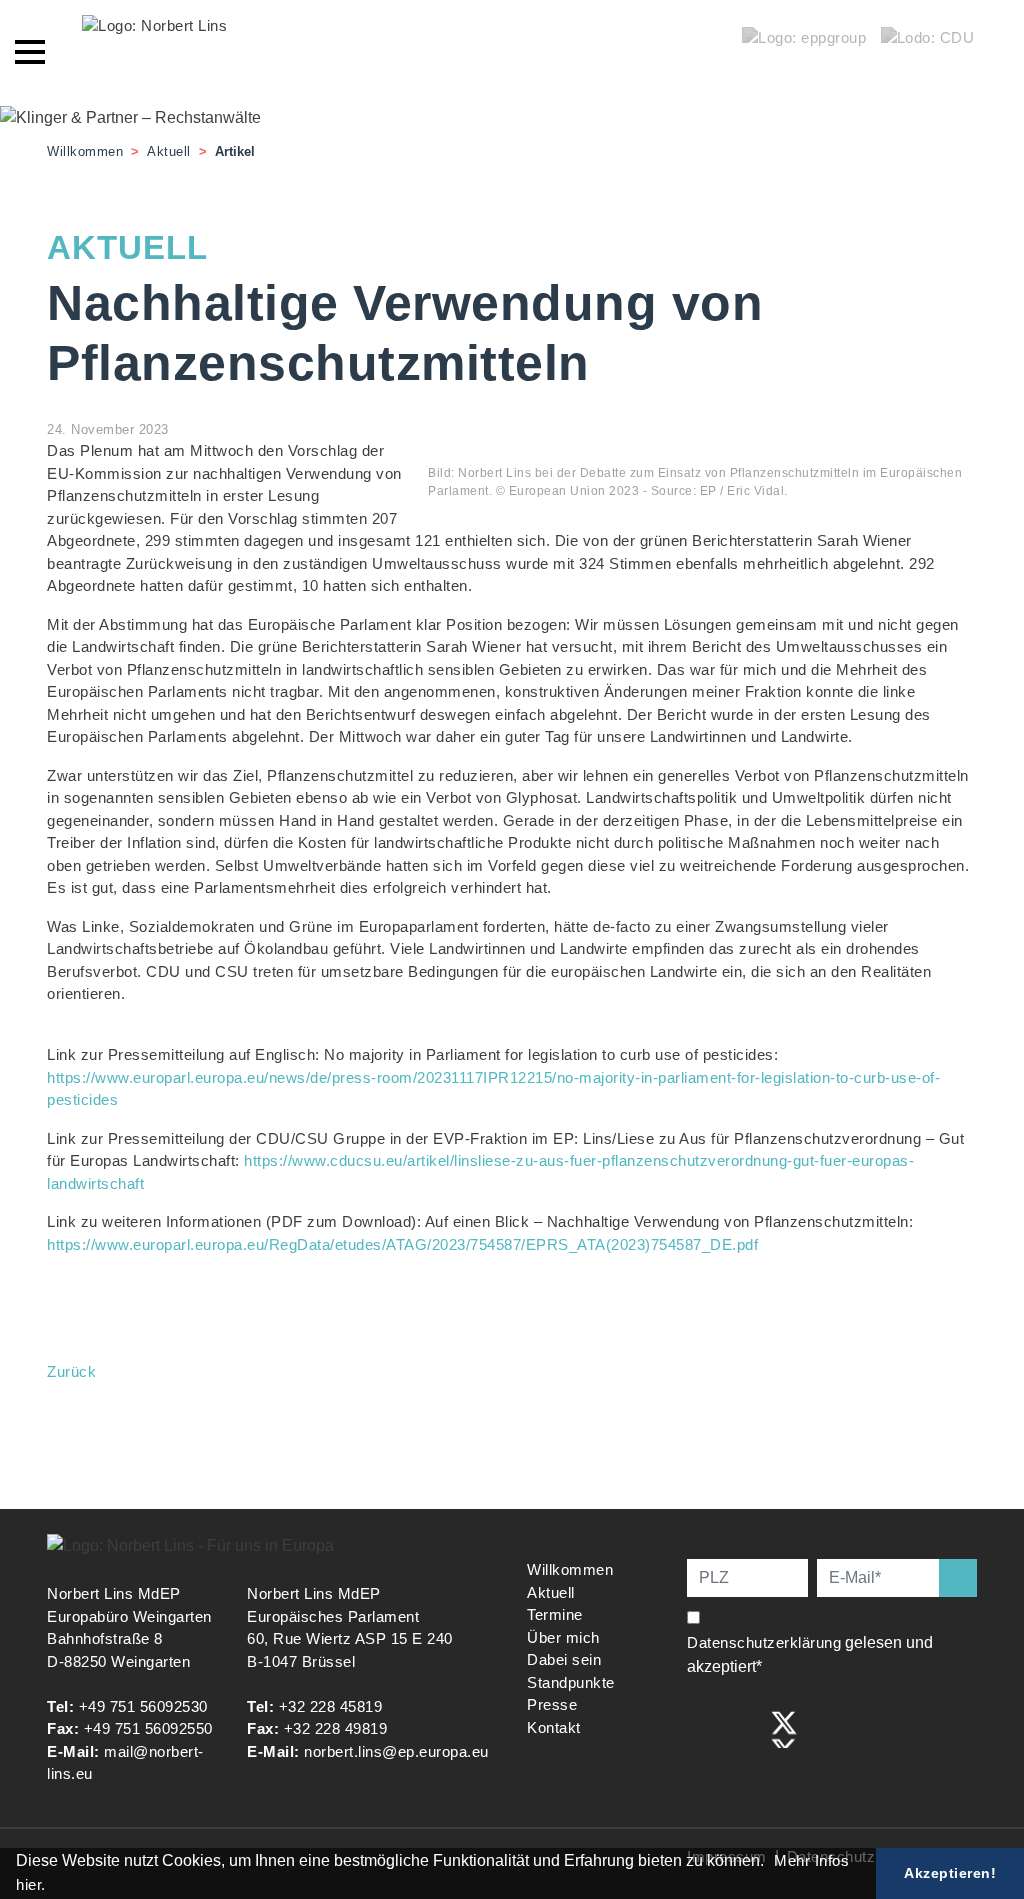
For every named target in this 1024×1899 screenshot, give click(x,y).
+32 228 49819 (336, 1728)
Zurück (71, 1371)
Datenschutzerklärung (764, 1642)
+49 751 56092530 (143, 1706)
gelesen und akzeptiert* (810, 1654)
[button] (771, 1863)
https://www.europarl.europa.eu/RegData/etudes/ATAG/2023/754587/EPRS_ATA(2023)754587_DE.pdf (402, 1244)
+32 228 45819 (331, 1706)
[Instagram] (743, 1727)
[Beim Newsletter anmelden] (958, 1578)
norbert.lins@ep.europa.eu (396, 1751)
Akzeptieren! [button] (950, 1873)
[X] (784, 1727)
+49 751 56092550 (148, 1728)
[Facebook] (701, 1727)
